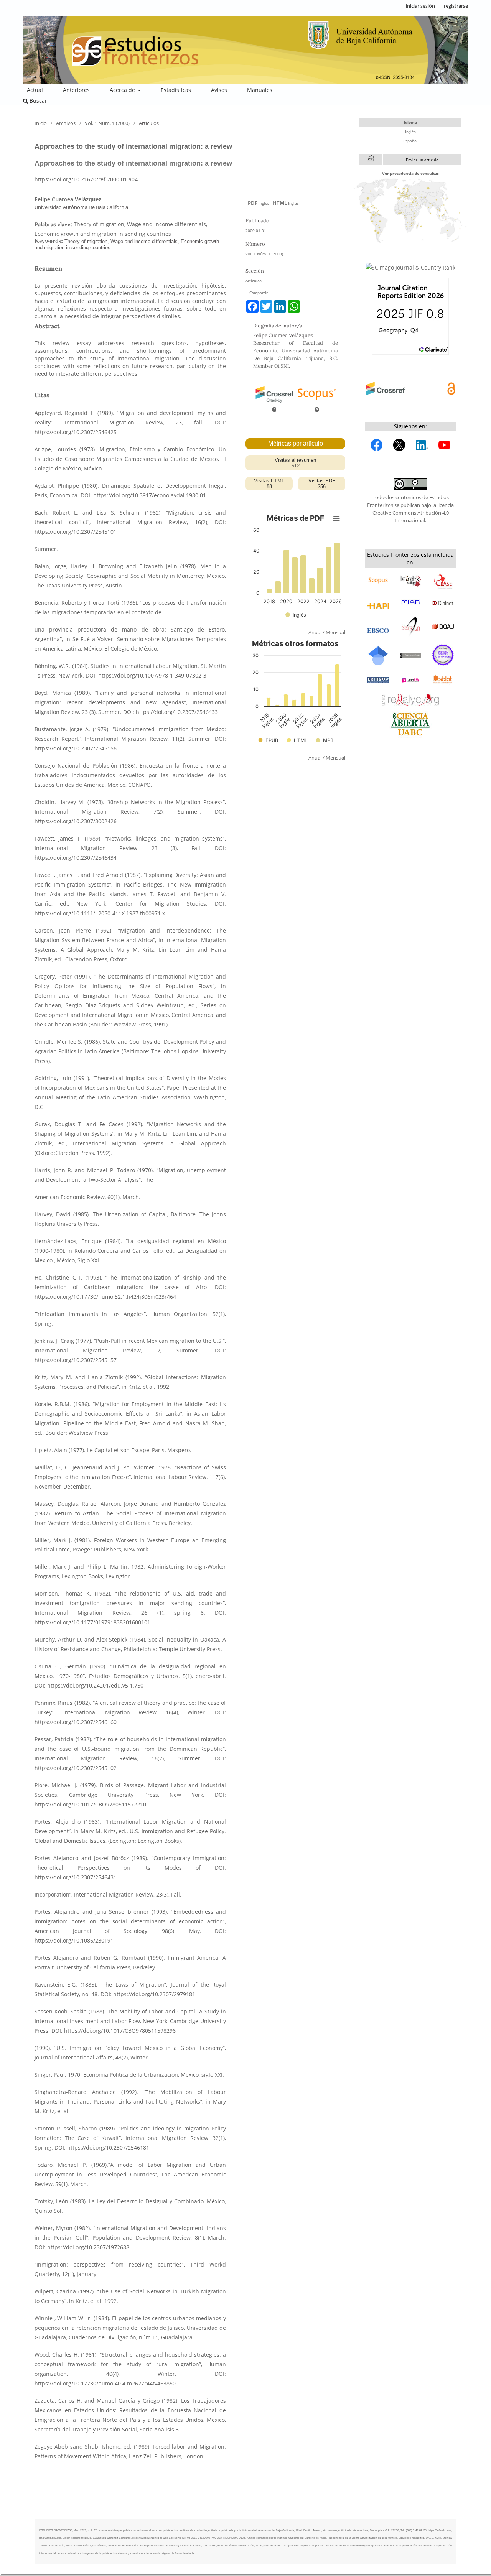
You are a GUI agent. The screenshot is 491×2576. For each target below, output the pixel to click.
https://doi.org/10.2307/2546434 (76, 858)
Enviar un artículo (422, 160)
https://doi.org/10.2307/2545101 (76, 532)
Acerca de (123, 90)
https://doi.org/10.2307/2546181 (108, 2147)
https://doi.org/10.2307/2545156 (76, 748)
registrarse (456, 6)
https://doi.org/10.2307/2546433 (177, 712)
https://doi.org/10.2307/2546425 (76, 432)
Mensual (335, 632)
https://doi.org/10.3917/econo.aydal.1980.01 (150, 495)
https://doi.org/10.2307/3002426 (76, 821)
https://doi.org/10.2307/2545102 (76, 1768)
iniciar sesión (420, 6)
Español (410, 141)
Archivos (66, 123)
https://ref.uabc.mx (440, 2530)
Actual (35, 90)
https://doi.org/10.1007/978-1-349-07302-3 (152, 675)
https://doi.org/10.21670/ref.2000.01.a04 (86, 179)
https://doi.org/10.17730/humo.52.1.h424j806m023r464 (105, 1297)
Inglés (410, 132)
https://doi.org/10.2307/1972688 (88, 2247)
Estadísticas (176, 90)
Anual (315, 632)
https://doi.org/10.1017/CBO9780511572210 (90, 1804)
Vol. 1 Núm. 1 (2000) (107, 123)
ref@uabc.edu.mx (50, 2538)
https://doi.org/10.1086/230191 (74, 1940)
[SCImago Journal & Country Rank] (410, 267)
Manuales (260, 90)
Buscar (38, 101)
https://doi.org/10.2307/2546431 (76, 1877)
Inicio (41, 123)
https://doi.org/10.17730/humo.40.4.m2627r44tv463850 (105, 2383)
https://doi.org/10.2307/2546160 (76, 1722)
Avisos (219, 90)
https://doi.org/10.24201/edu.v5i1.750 (95, 1685)
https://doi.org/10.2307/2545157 (76, 1360)
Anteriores (76, 90)
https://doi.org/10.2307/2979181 (154, 1994)
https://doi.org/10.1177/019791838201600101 (92, 1622)
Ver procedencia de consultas (410, 173)
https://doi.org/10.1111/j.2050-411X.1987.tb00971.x (100, 913)
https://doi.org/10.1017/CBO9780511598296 (120, 2031)
